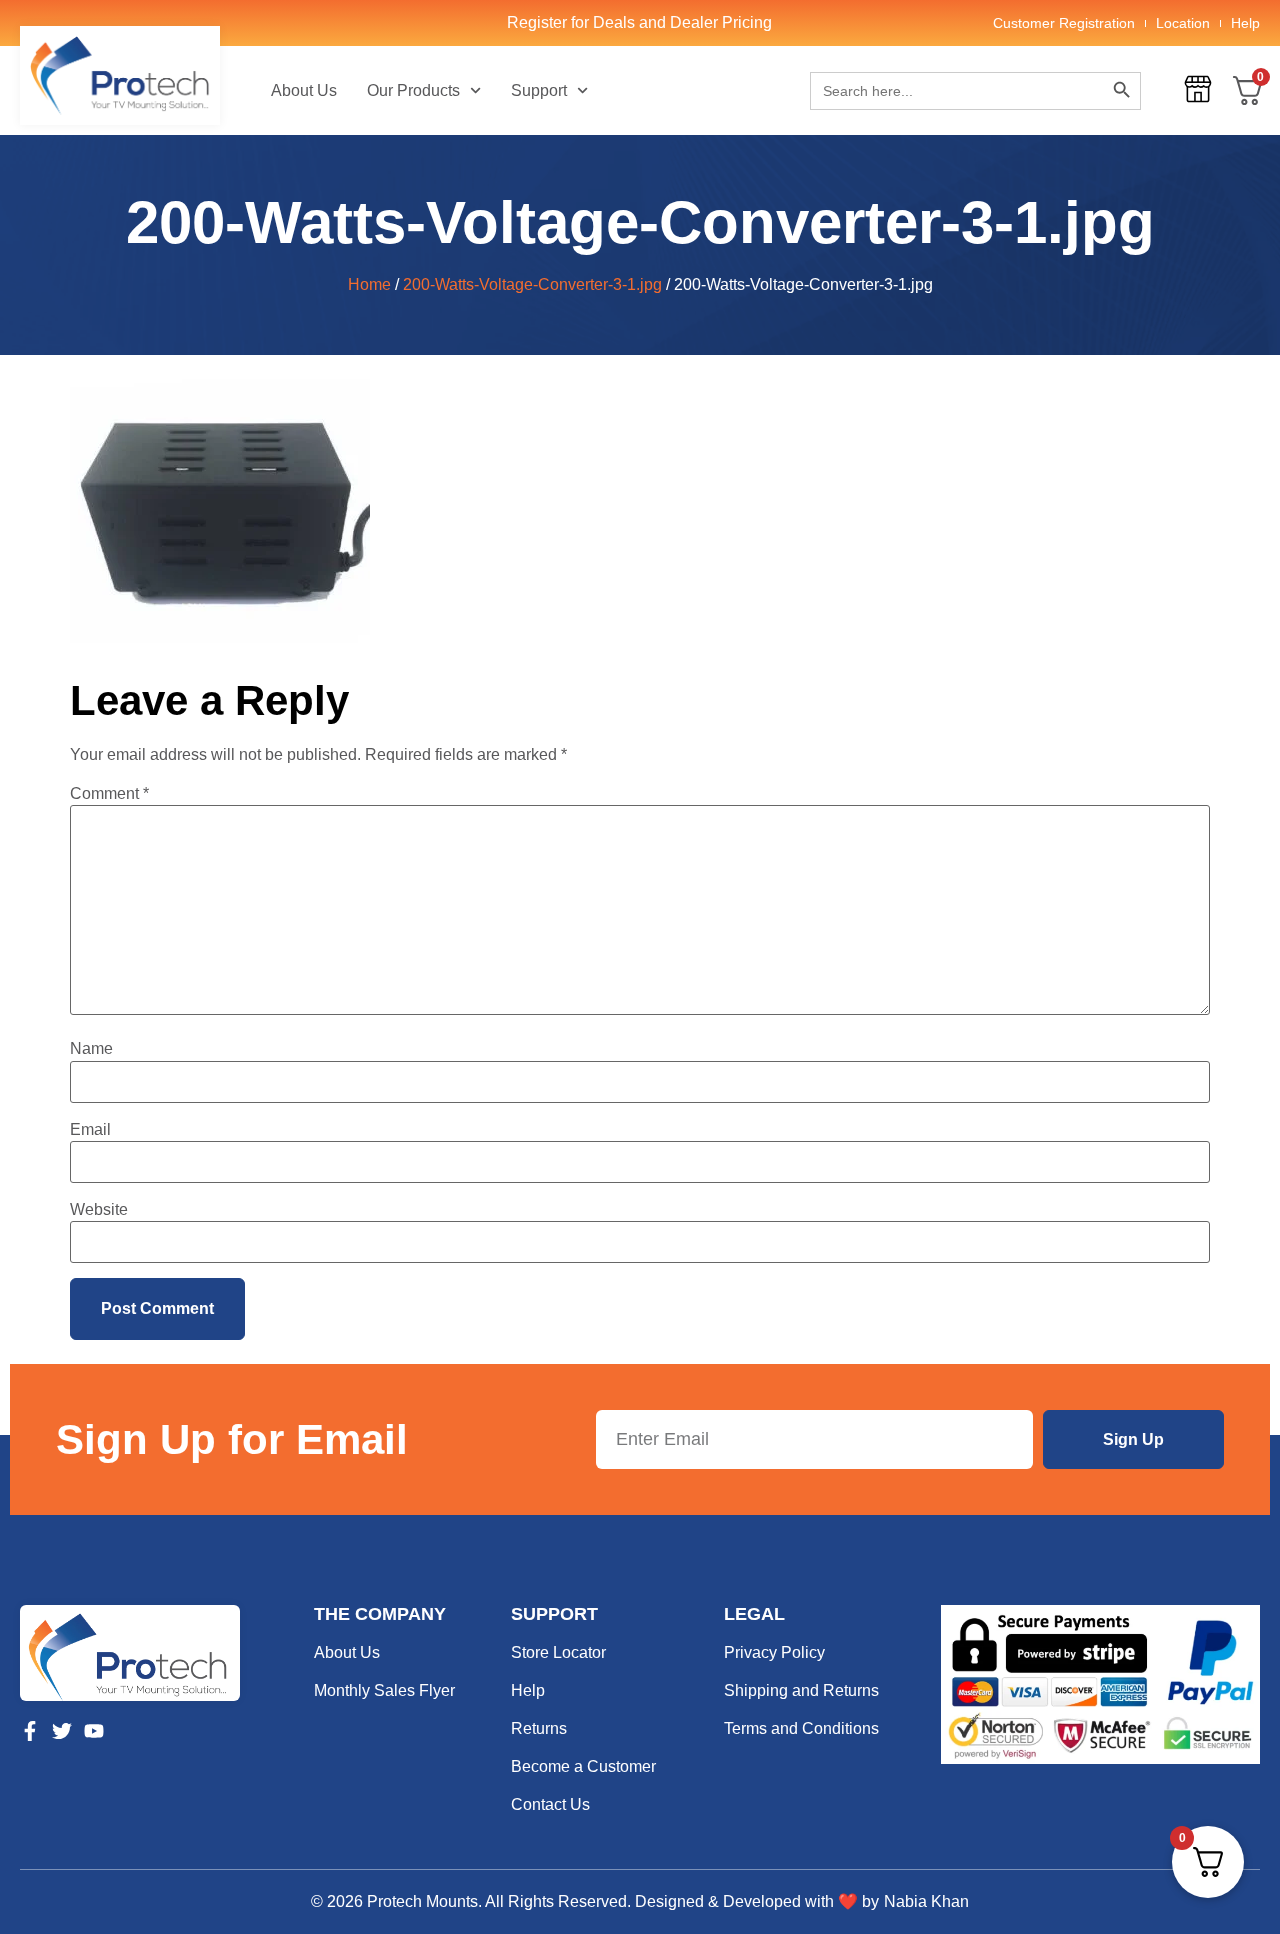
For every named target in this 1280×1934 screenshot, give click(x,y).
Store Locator (558, 1652)
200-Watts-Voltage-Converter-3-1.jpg (532, 284)
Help (1245, 23)
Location (1183, 23)
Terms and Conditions (801, 1728)
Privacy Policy (774, 1652)
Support (539, 90)
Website (99, 1210)
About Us (304, 90)
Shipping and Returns (801, 1690)
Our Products (413, 90)
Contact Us (550, 1804)
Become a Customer (583, 1766)
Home (369, 284)
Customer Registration (1064, 23)
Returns (539, 1728)
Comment (109, 794)
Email (90, 1130)
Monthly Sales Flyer (384, 1690)
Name (91, 1049)
